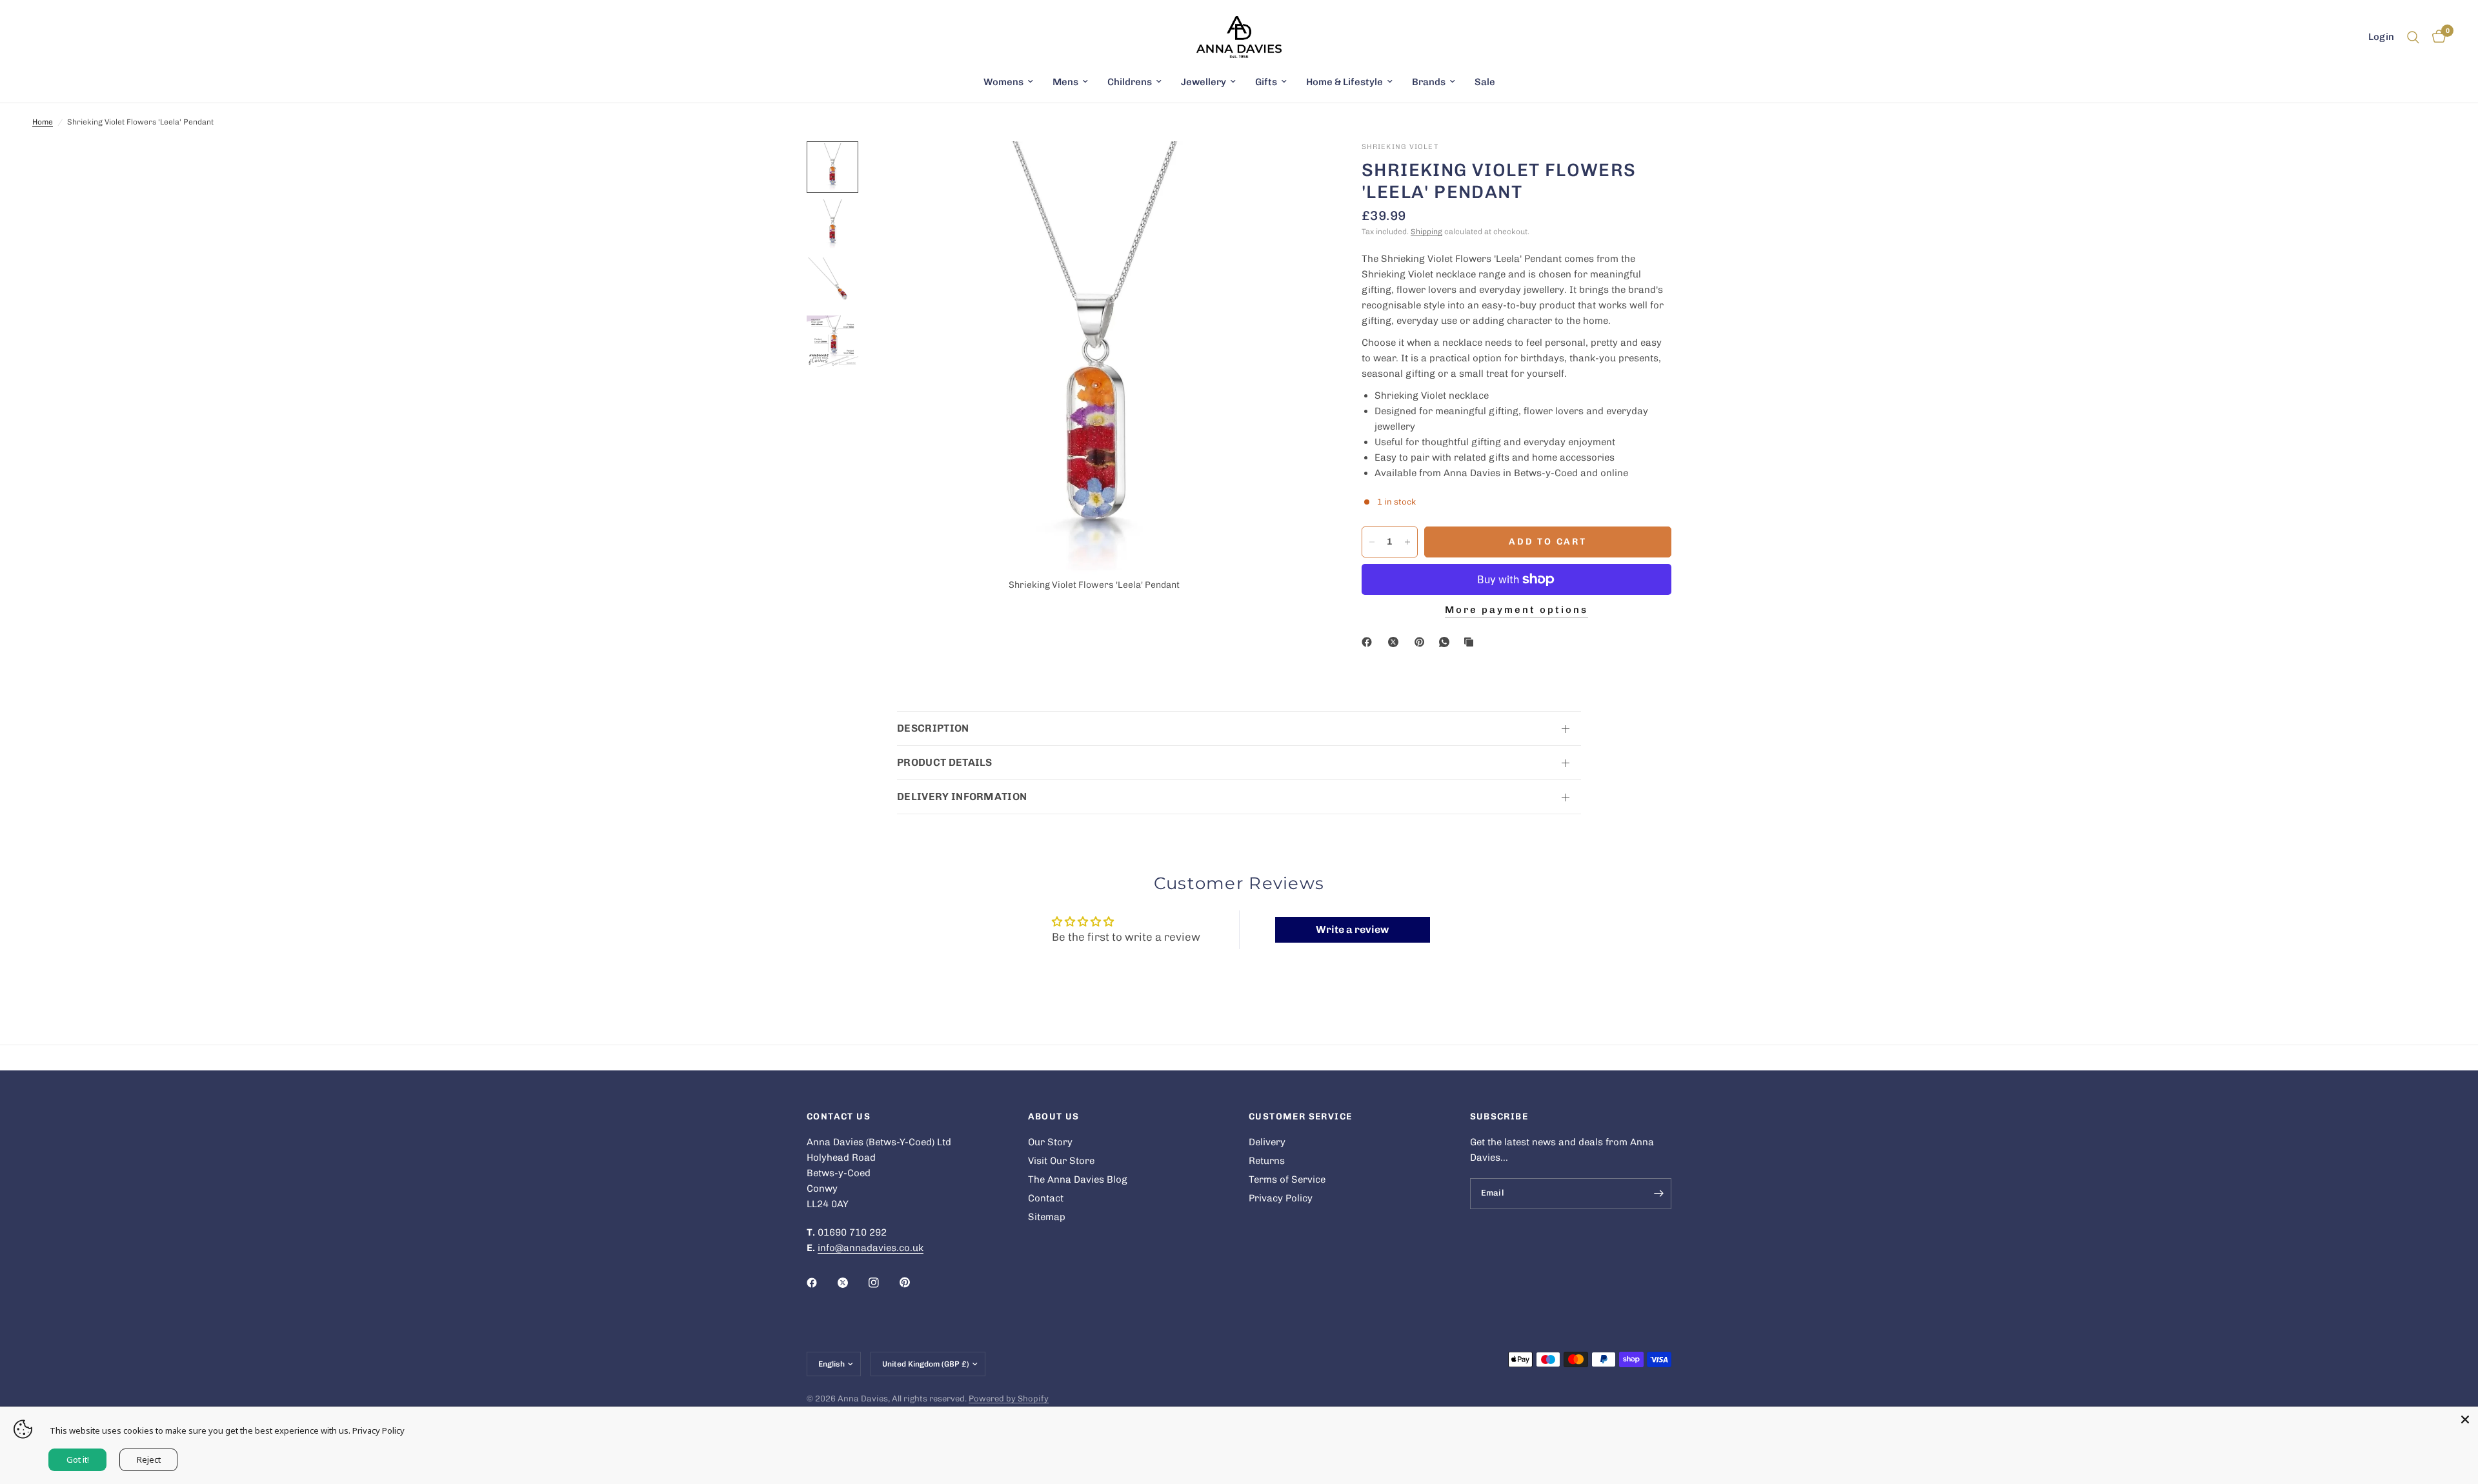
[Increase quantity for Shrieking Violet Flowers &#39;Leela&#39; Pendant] (1407, 542)
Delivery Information (962, 797)
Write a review (1352, 929)
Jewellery (1204, 82)
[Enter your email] (1658, 1194)
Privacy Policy (1281, 1198)
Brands (1429, 82)
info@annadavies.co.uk (871, 1248)
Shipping (1426, 232)
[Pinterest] (1422, 642)
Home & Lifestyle (1345, 82)
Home (43, 122)
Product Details (945, 762)
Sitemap (1047, 1217)
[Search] (2413, 37)
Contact (1046, 1198)
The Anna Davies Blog (1078, 1179)
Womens (1003, 82)
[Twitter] (852, 1283)
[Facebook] (1369, 642)
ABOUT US (1054, 1117)
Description (933, 728)
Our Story (1050, 1142)
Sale (1485, 82)
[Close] (2465, 1419)
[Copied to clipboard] (1471, 642)
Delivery (1267, 1142)
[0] (2436, 37)
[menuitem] (1008, 82)
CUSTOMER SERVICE (1300, 1117)
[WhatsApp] (1447, 642)
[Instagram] (883, 1283)
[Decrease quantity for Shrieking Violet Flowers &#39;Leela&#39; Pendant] (1372, 542)
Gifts (1266, 82)
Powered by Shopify (1009, 1399)
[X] (1396, 642)
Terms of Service (1287, 1179)
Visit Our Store (1061, 1161)
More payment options (1516, 610)
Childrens (1130, 82)
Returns (1267, 1161)
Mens (1065, 82)
